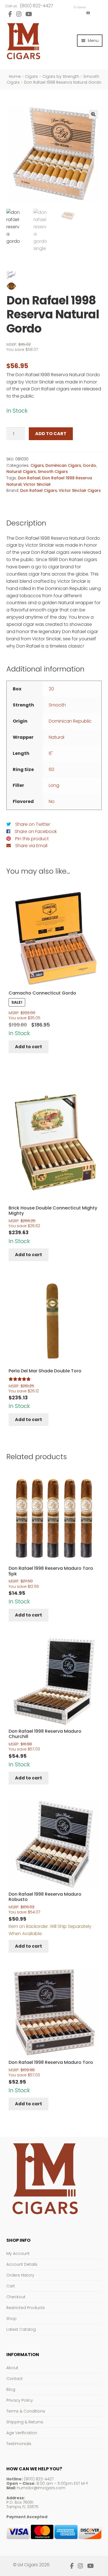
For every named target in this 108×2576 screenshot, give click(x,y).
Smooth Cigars (53, 472)
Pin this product (32, 839)
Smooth (57, 705)
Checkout (16, 2297)
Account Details (22, 2264)
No (52, 801)
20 (51, 689)
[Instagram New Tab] (19, 14)
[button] (93, 114)
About (12, 2368)
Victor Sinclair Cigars (80, 490)
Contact (15, 2379)
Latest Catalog (21, 2329)
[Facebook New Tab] (10, 14)
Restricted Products (26, 2308)
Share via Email (31, 846)
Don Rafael (29, 478)
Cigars (31, 76)
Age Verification (22, 2433)
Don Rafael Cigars (39, 490)
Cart (11, 2286)
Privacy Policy (20, 2400)
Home (15, 76)
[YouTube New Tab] (29, 14)
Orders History (20, 2275)
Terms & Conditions (26, 2411)
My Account (18, 2253)
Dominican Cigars (63, 465)
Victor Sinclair (37, 484)
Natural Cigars (21, 472)
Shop (11, 2319)
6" (51, 753)
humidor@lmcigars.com (41, 2488)
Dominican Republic (70, 721)
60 (52, 769)
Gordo (89, 465)
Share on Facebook (36, 831)
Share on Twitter (33, 824)
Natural (56, 737)
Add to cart (51, 434)
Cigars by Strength (61, 76)
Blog (11, 2389)
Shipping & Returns (25, 2422)
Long (54, 785)
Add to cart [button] (29, 1047)
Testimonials (19, 2444)
